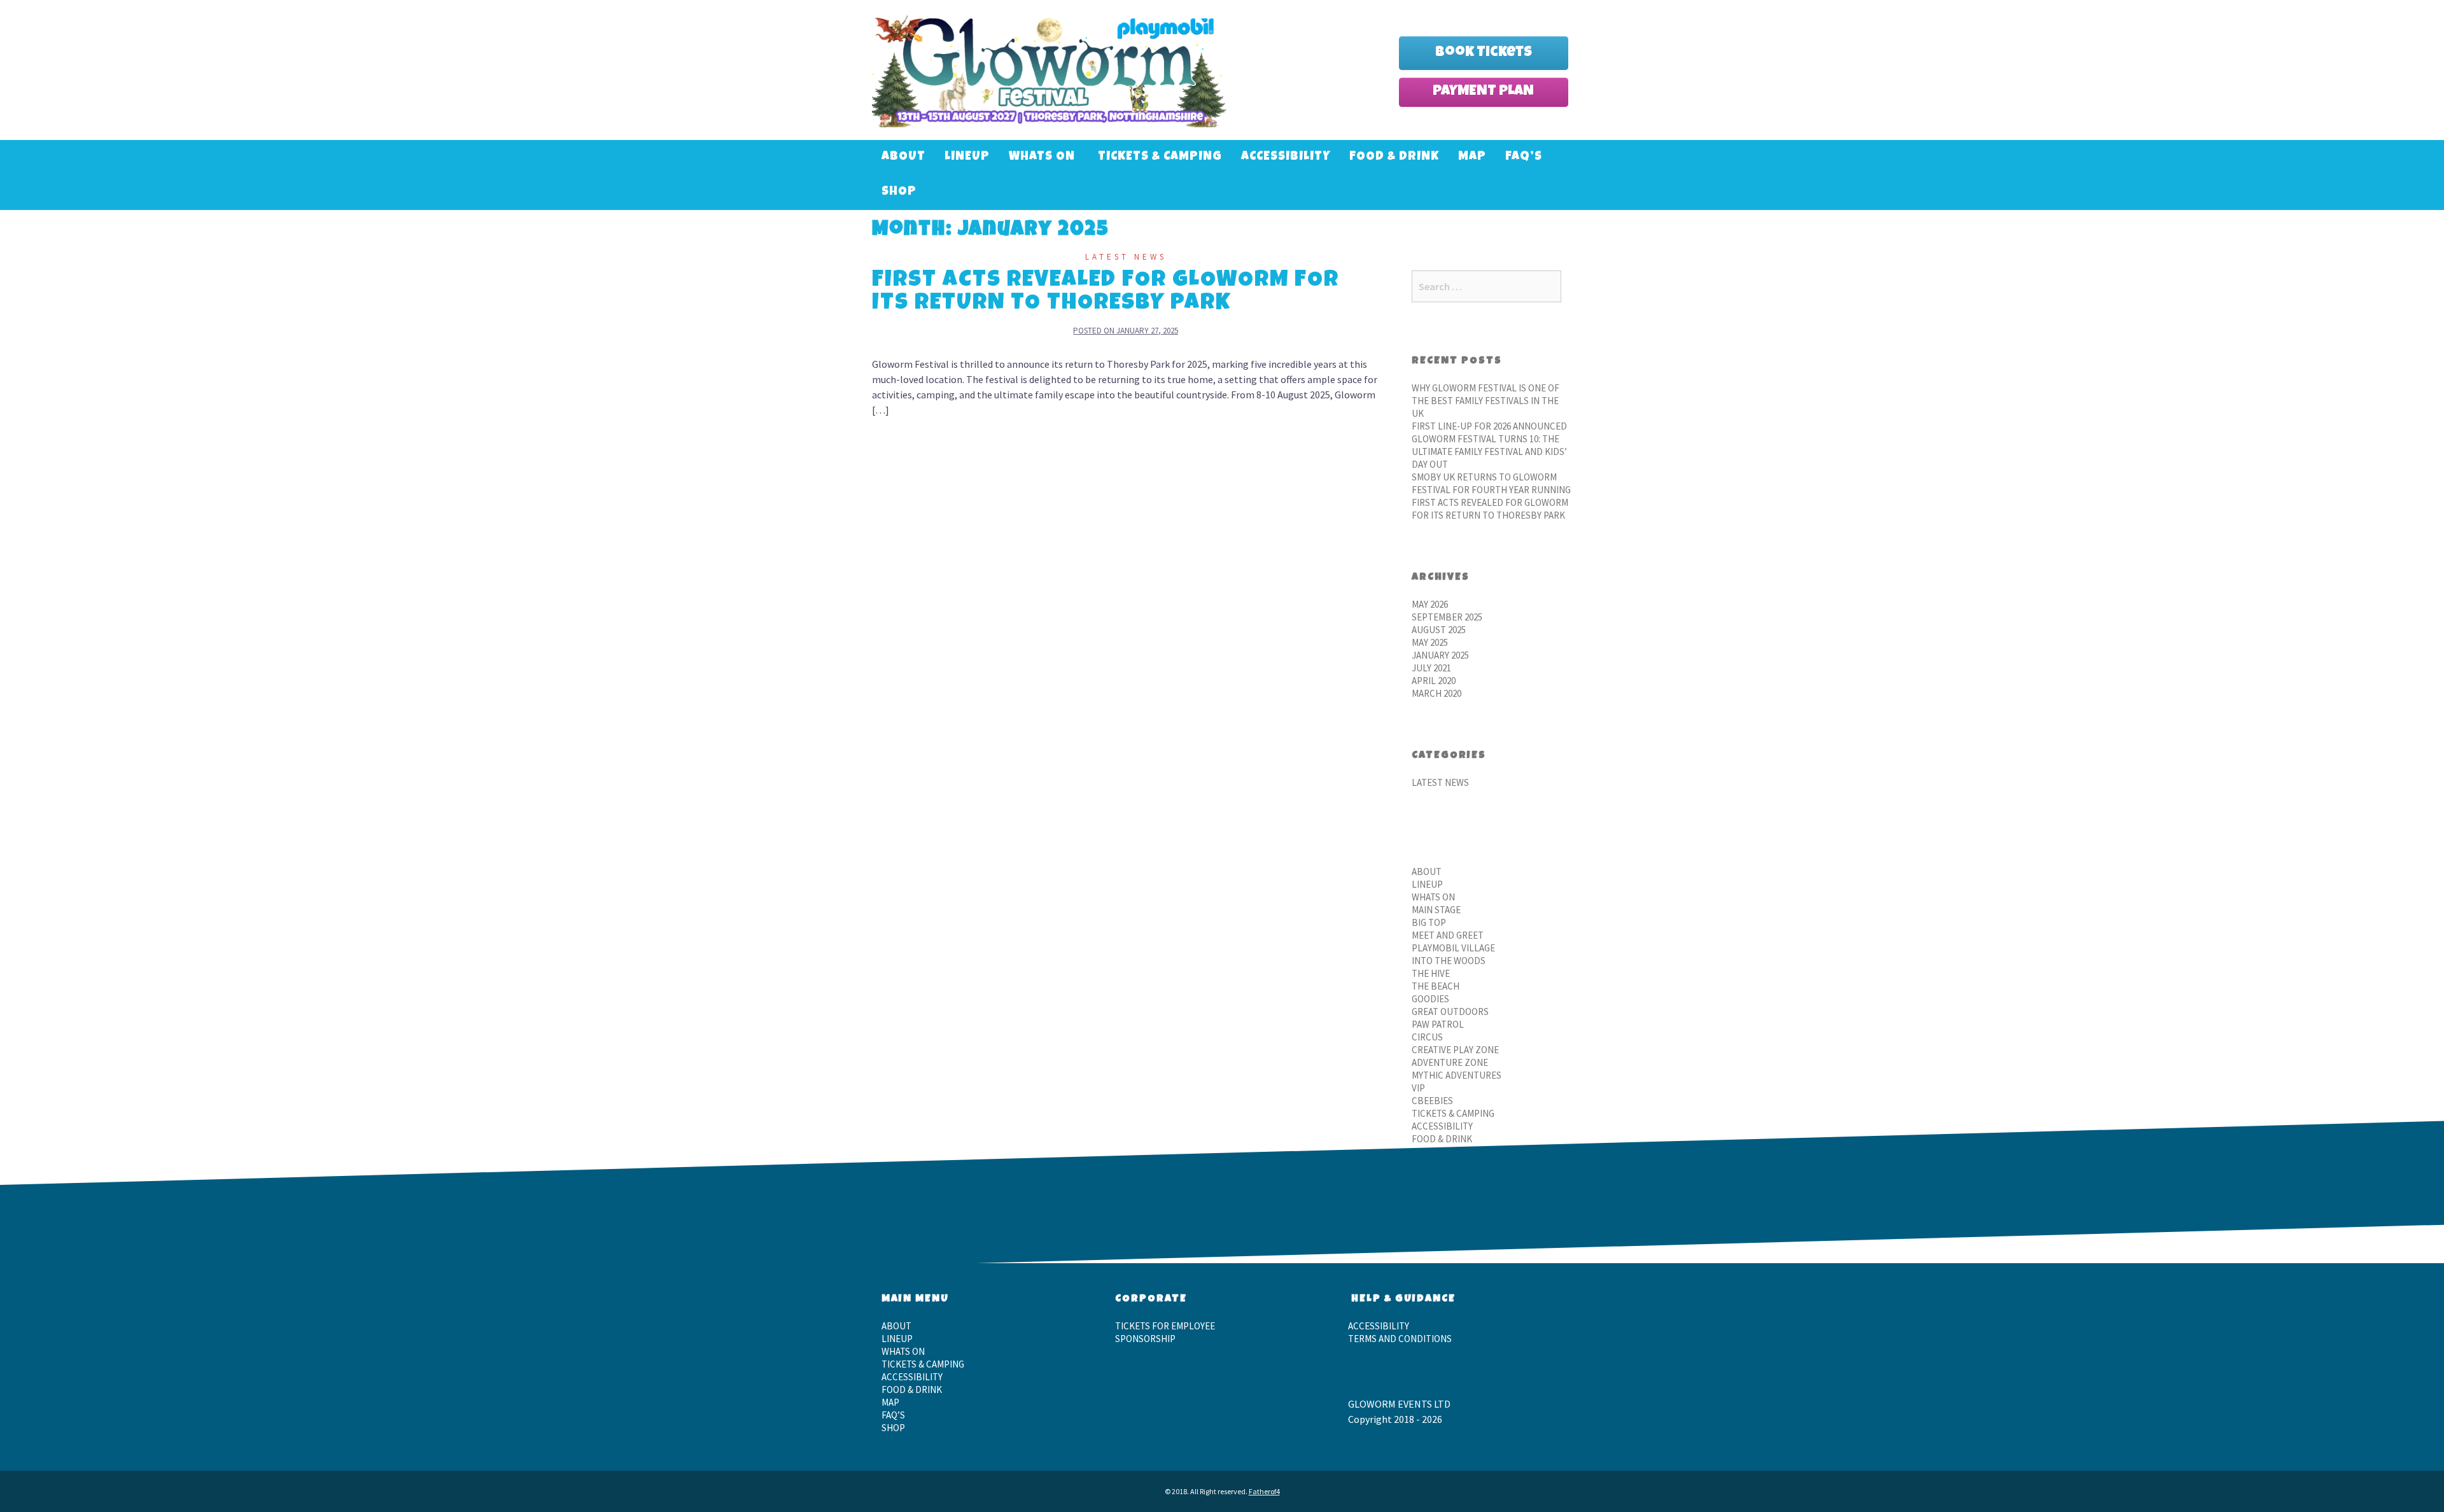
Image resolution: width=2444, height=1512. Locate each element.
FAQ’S (1524, 157)
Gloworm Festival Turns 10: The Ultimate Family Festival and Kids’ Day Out (1489, 451)
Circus (1427, 1037)
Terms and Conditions (1400, 1339)
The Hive (1431, 973)
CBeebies (1432, 1101)
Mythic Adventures (1457, 1075)
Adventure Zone (1450, 1062)
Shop (899, 192)
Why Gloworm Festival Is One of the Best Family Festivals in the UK (1485, 401)
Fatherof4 (1264, 1491)
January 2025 (1440, 655)
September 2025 (1447, 617)
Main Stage (1436, 910)
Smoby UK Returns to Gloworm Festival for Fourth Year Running (1491, 483)
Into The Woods (1449, 961)
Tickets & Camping (1160, 157)
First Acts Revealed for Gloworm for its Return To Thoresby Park (1106, 293)
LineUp (967, 157)
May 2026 (1430, 604)
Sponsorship (1145, 1339)
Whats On (1042, 157)
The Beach (1436, 986)
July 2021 (1431, 668)
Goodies (1430, 999)
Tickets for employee (1165, 1326)
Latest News (1126, 257)
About (903, 157)
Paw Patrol (1438, 1024)
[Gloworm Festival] (1049, 69)
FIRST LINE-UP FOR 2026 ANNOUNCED (1489, 426)
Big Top (1429, 922)
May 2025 (1430, 642)
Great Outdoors (1450, 1011)
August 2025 (1439, 630)
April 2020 (1434, 681)
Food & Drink (1394, 157)
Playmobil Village (1453, 948)
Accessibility (1286, 157)
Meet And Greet (1448, 935)
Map (1472, 157)
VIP (1418, 1088)
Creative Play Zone (1455, 1050)
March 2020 (1436, 693)
